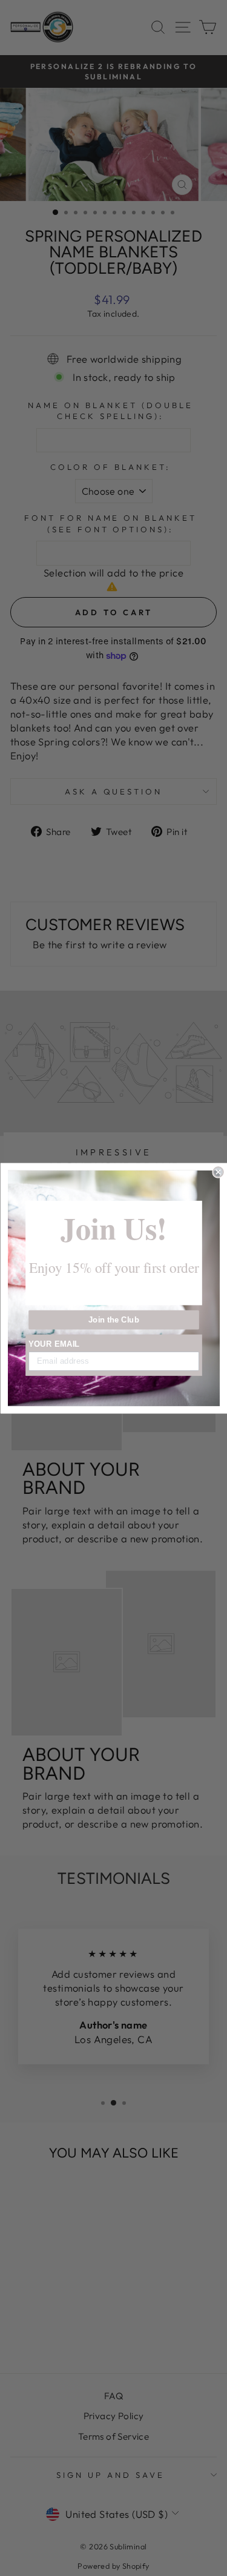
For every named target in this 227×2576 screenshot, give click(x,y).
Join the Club (113, 1319)
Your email (54, 1344)
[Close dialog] (218, 1172)
